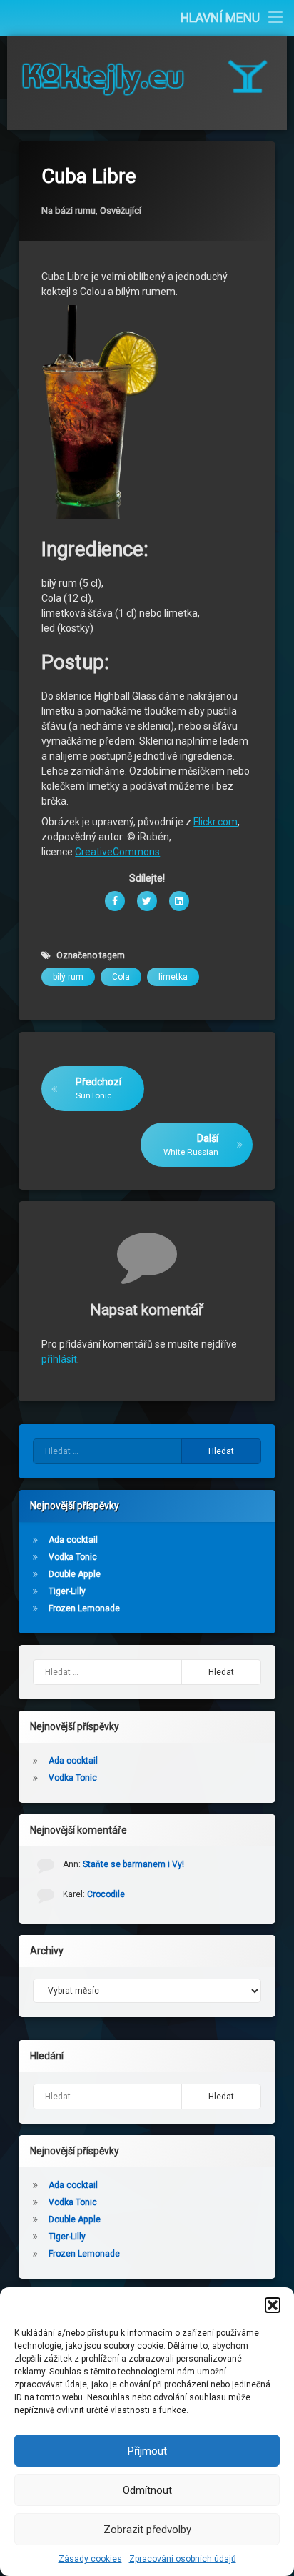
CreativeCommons (117, 852)
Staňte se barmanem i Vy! (133, 1864)
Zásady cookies (90, 2559)
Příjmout (147, 2451)
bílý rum (68, 977)
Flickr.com (216, 822)
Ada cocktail (73, 1540)
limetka (173, 977)
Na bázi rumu (69, 210)
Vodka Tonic (73, 1557)
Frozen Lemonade (84, 1608)
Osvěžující (121, 210)
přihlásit (59, 1359)
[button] (273, 2305)
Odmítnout (147, 2490)
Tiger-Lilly (67, 1591)
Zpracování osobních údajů (183, 2559)
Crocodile (106, 1894)
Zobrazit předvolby (147, 2530)
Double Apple (75, 1574)
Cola (121, 977)
